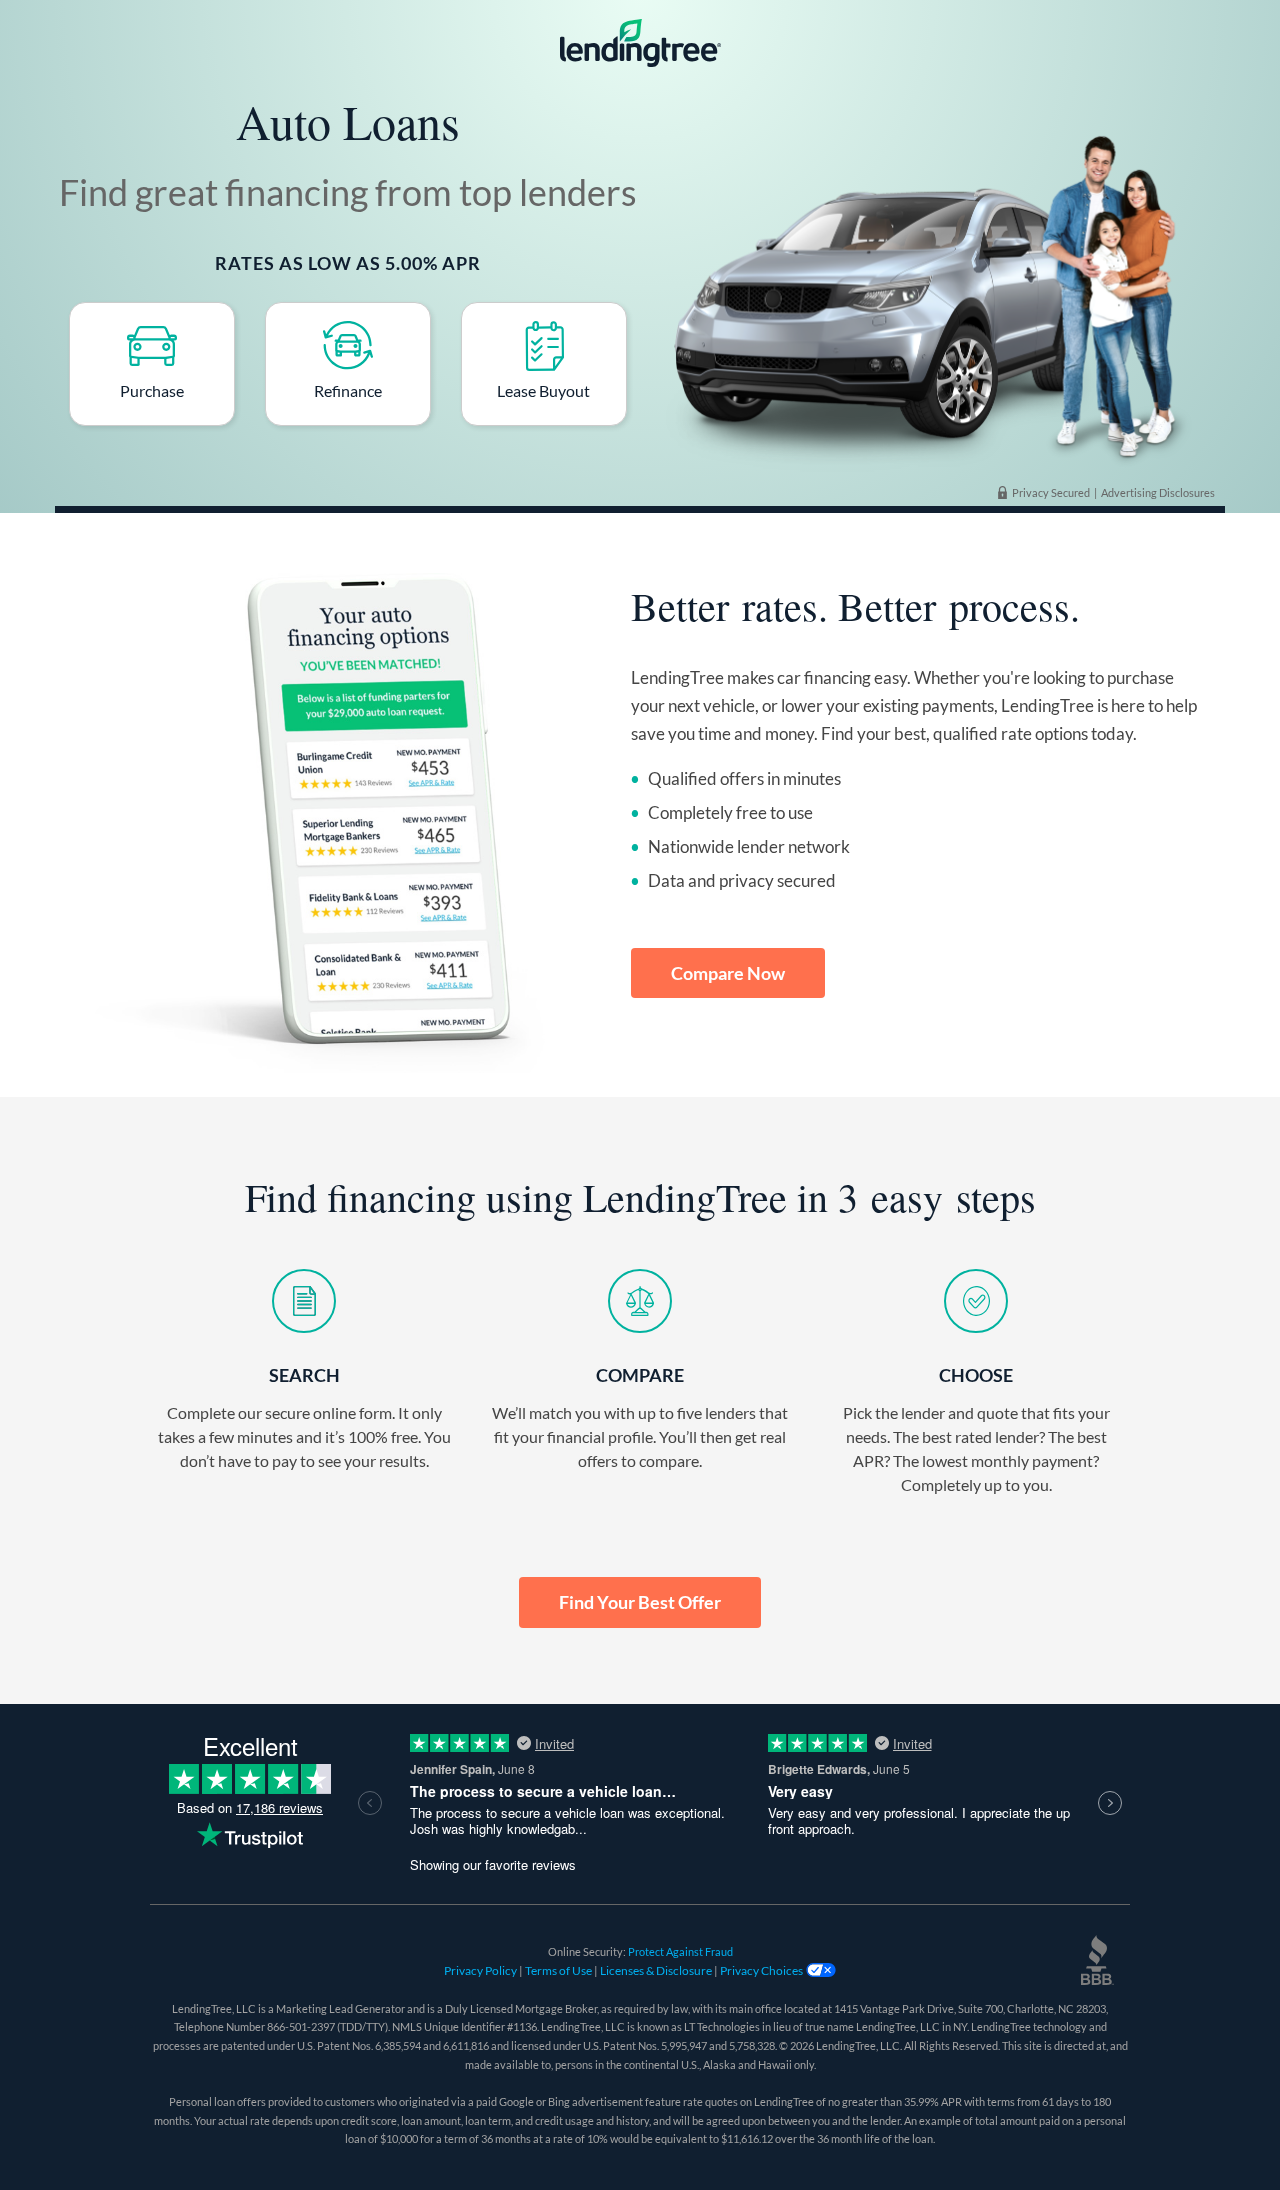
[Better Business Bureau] (1097, 1960)
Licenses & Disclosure (656, 1970)
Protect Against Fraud (680, 1951)
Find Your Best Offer (640, 1602)
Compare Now (728, 973)
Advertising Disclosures (1158, 492)
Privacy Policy (481, 1970)
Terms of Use (559, 1970)
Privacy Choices (762, 1970)
